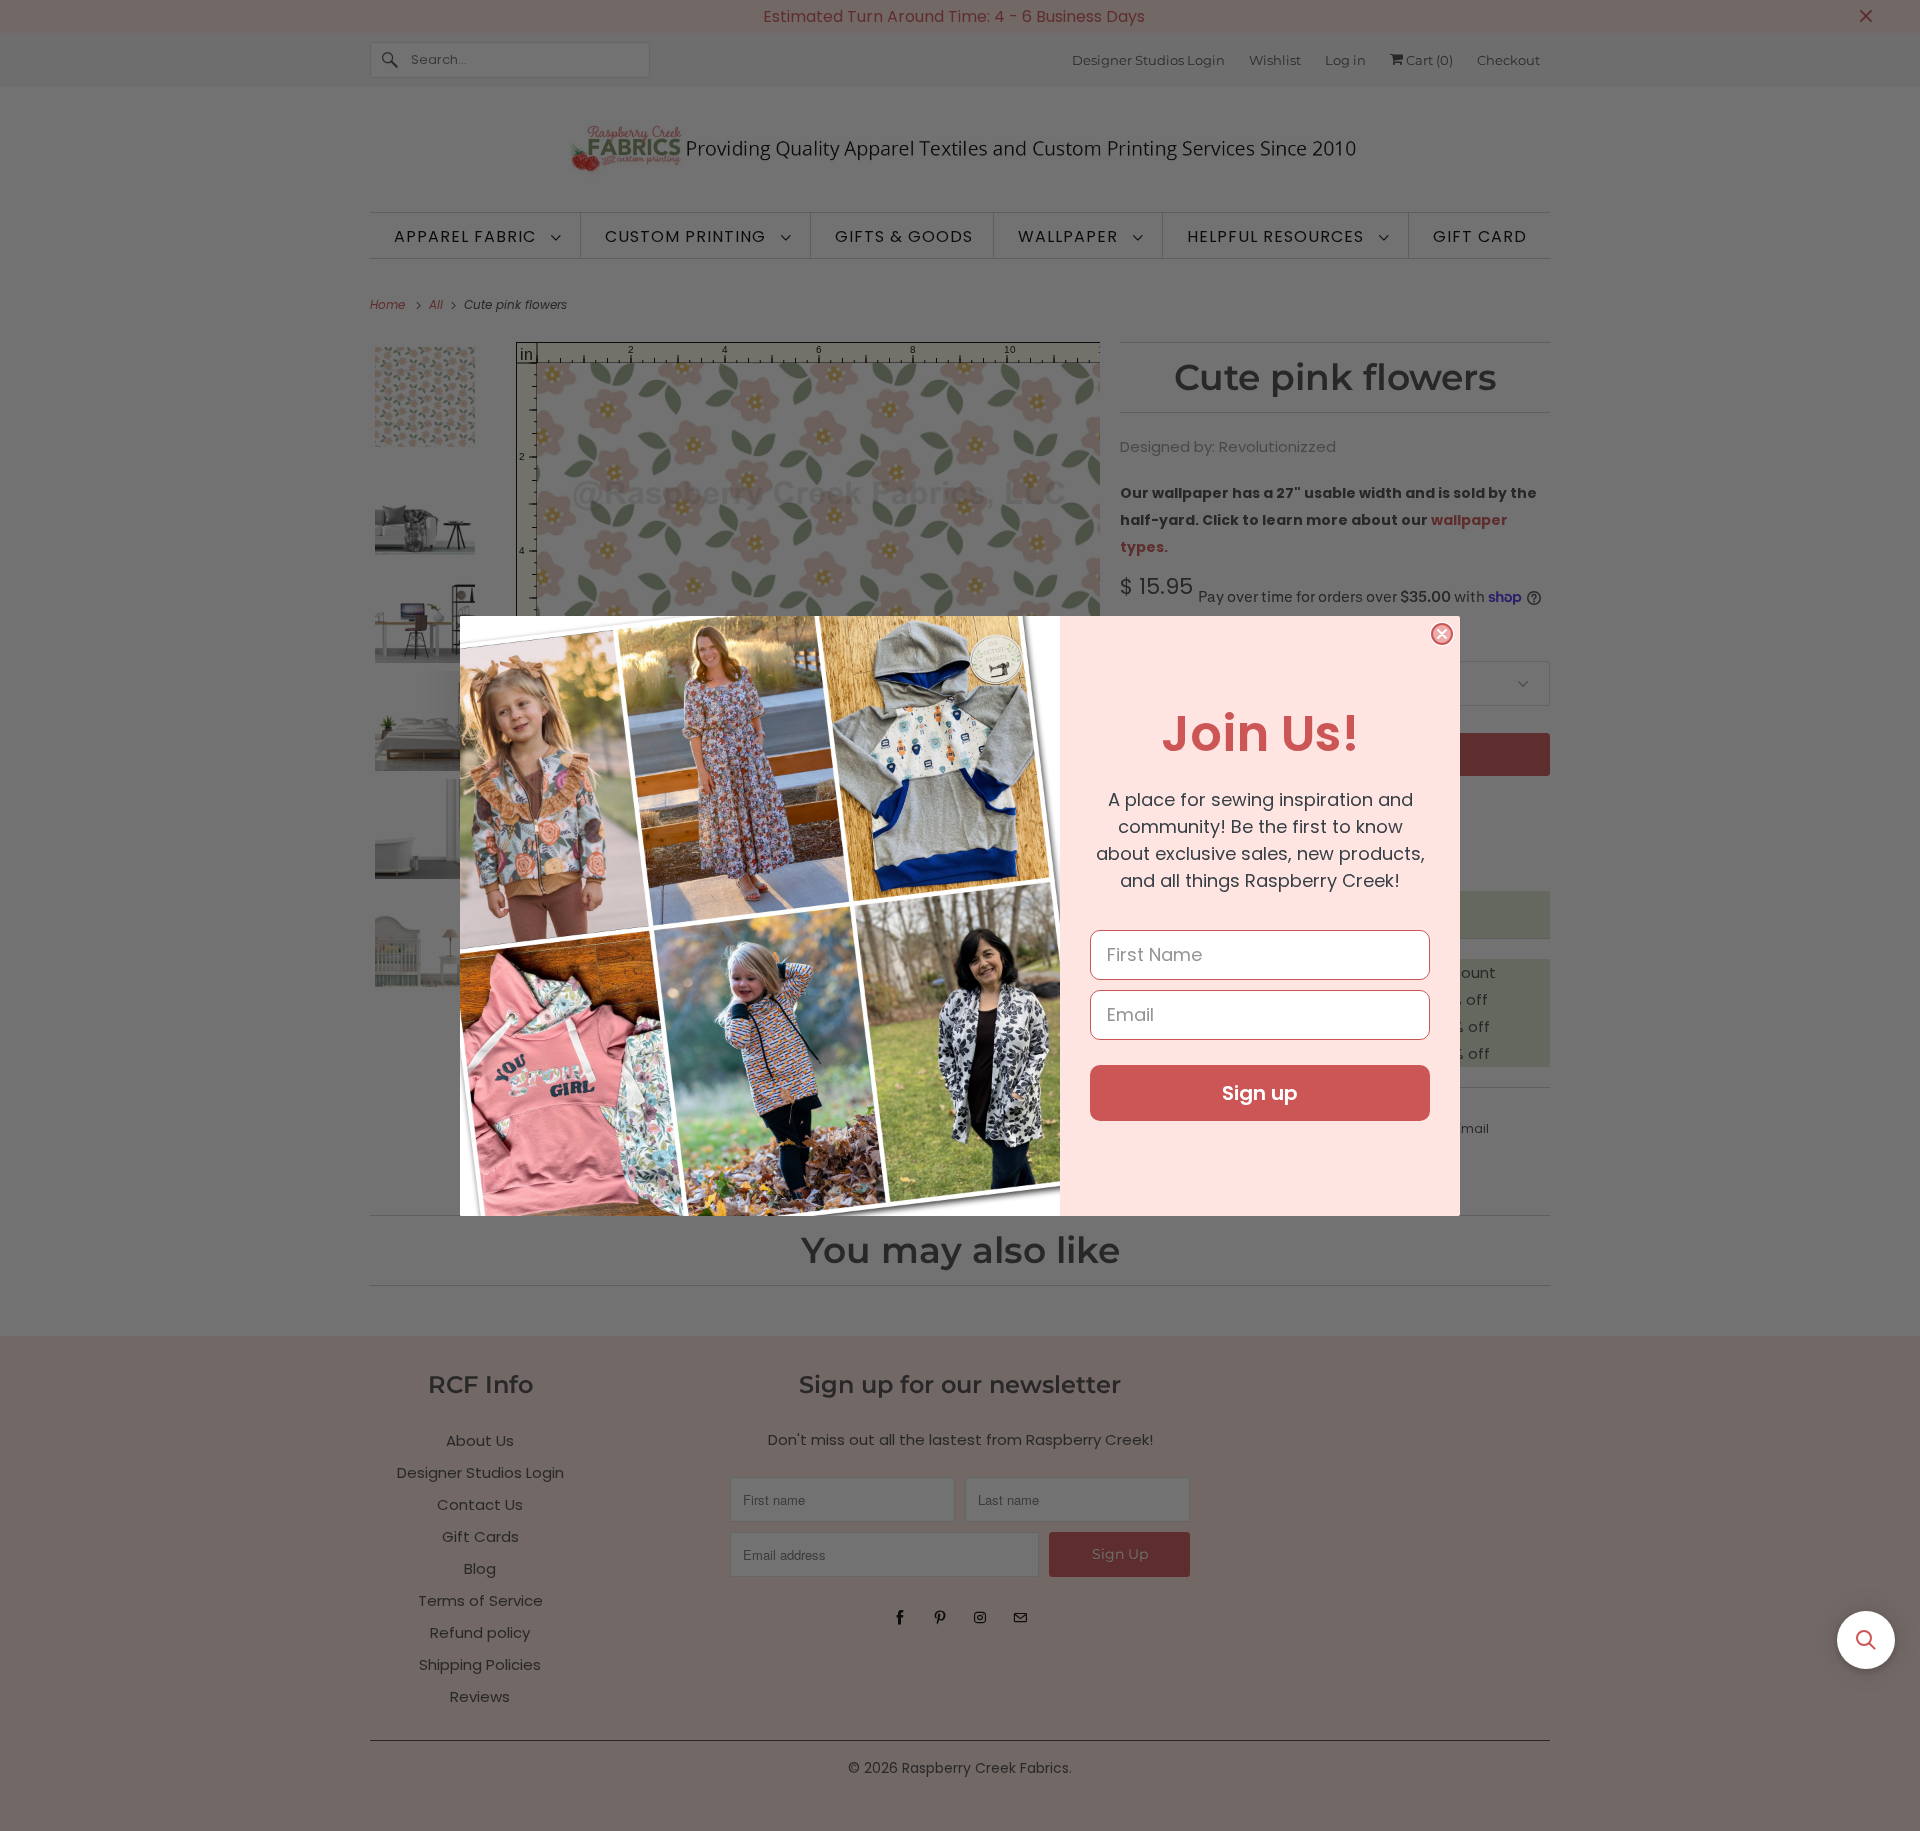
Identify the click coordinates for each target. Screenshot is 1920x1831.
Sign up (1260, 1093)
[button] (1866, 1640)
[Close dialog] (1442, 634)
